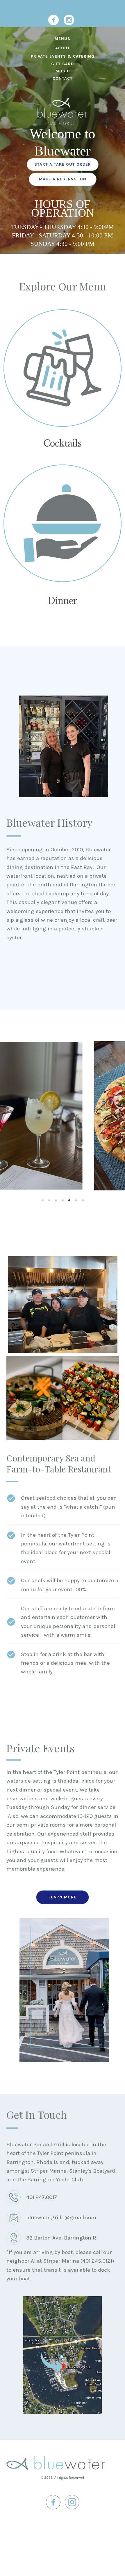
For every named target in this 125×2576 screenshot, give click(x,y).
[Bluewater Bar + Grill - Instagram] (69, 20)
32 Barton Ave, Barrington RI (62, 2238)
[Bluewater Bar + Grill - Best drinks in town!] (63, 368)
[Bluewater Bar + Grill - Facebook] (53, 20)
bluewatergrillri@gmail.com (61, 2218)
